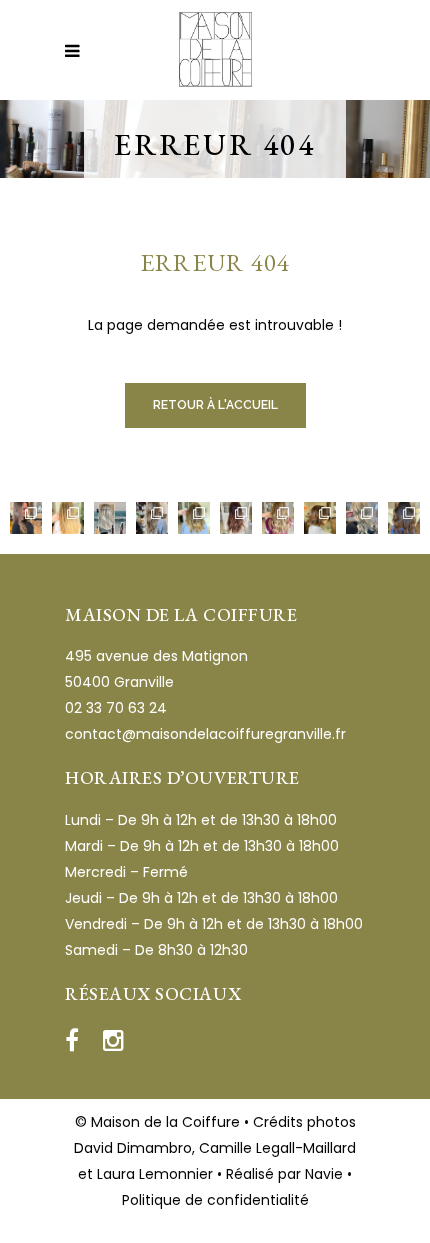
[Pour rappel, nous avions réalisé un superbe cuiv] (26, 518)
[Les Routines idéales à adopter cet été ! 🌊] (110, 518)
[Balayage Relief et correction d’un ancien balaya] (320, 518)
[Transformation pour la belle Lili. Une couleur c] (236, 518)
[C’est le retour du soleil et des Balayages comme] (404, 518)
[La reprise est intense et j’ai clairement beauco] (362, 518)
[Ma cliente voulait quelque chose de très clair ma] (152, 518)
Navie (324, 1174)
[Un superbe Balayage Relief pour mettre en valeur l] (194, 518)
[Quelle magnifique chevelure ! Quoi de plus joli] (278, 518)
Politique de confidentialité (215, 1200)
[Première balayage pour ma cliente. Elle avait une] (68, 518)
